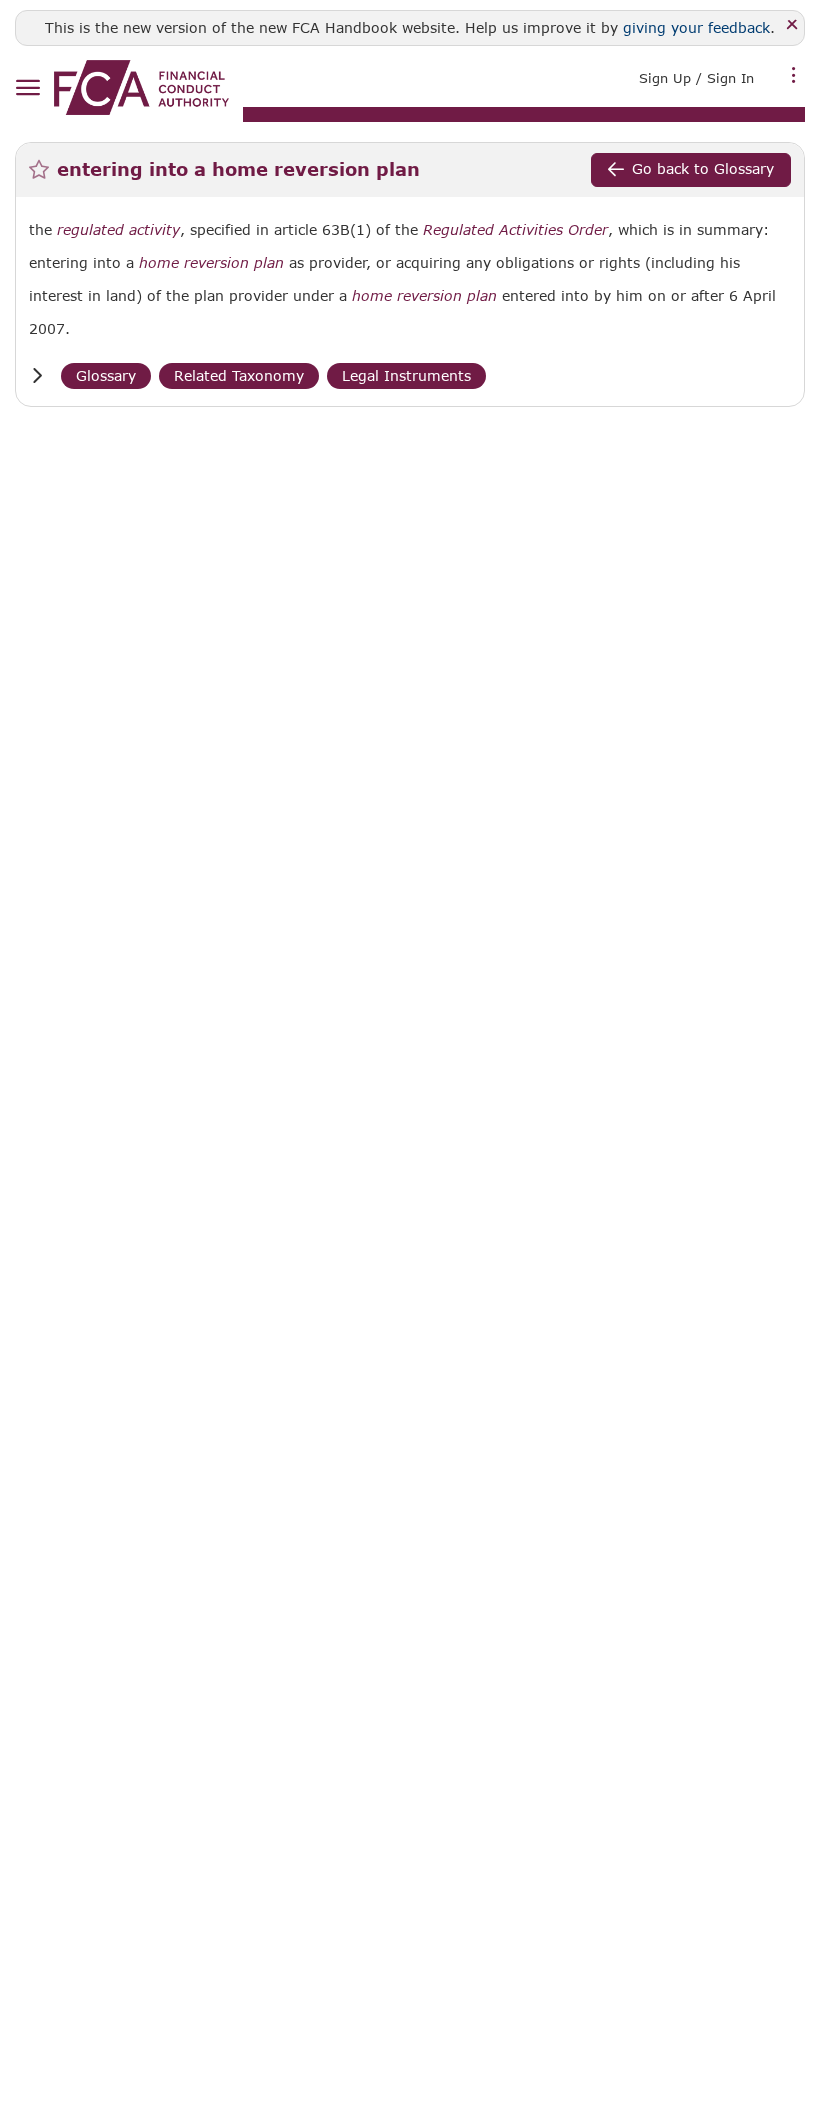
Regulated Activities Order (515, 230)
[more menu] (794, 76)
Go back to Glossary (703, 168)
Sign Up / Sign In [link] (696, 78)
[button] (37, 375)
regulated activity (118, 230)
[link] (141, 87)
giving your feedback (696, 27)
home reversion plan (211, 263)
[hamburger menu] (27, 88)
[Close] (792, 25)
